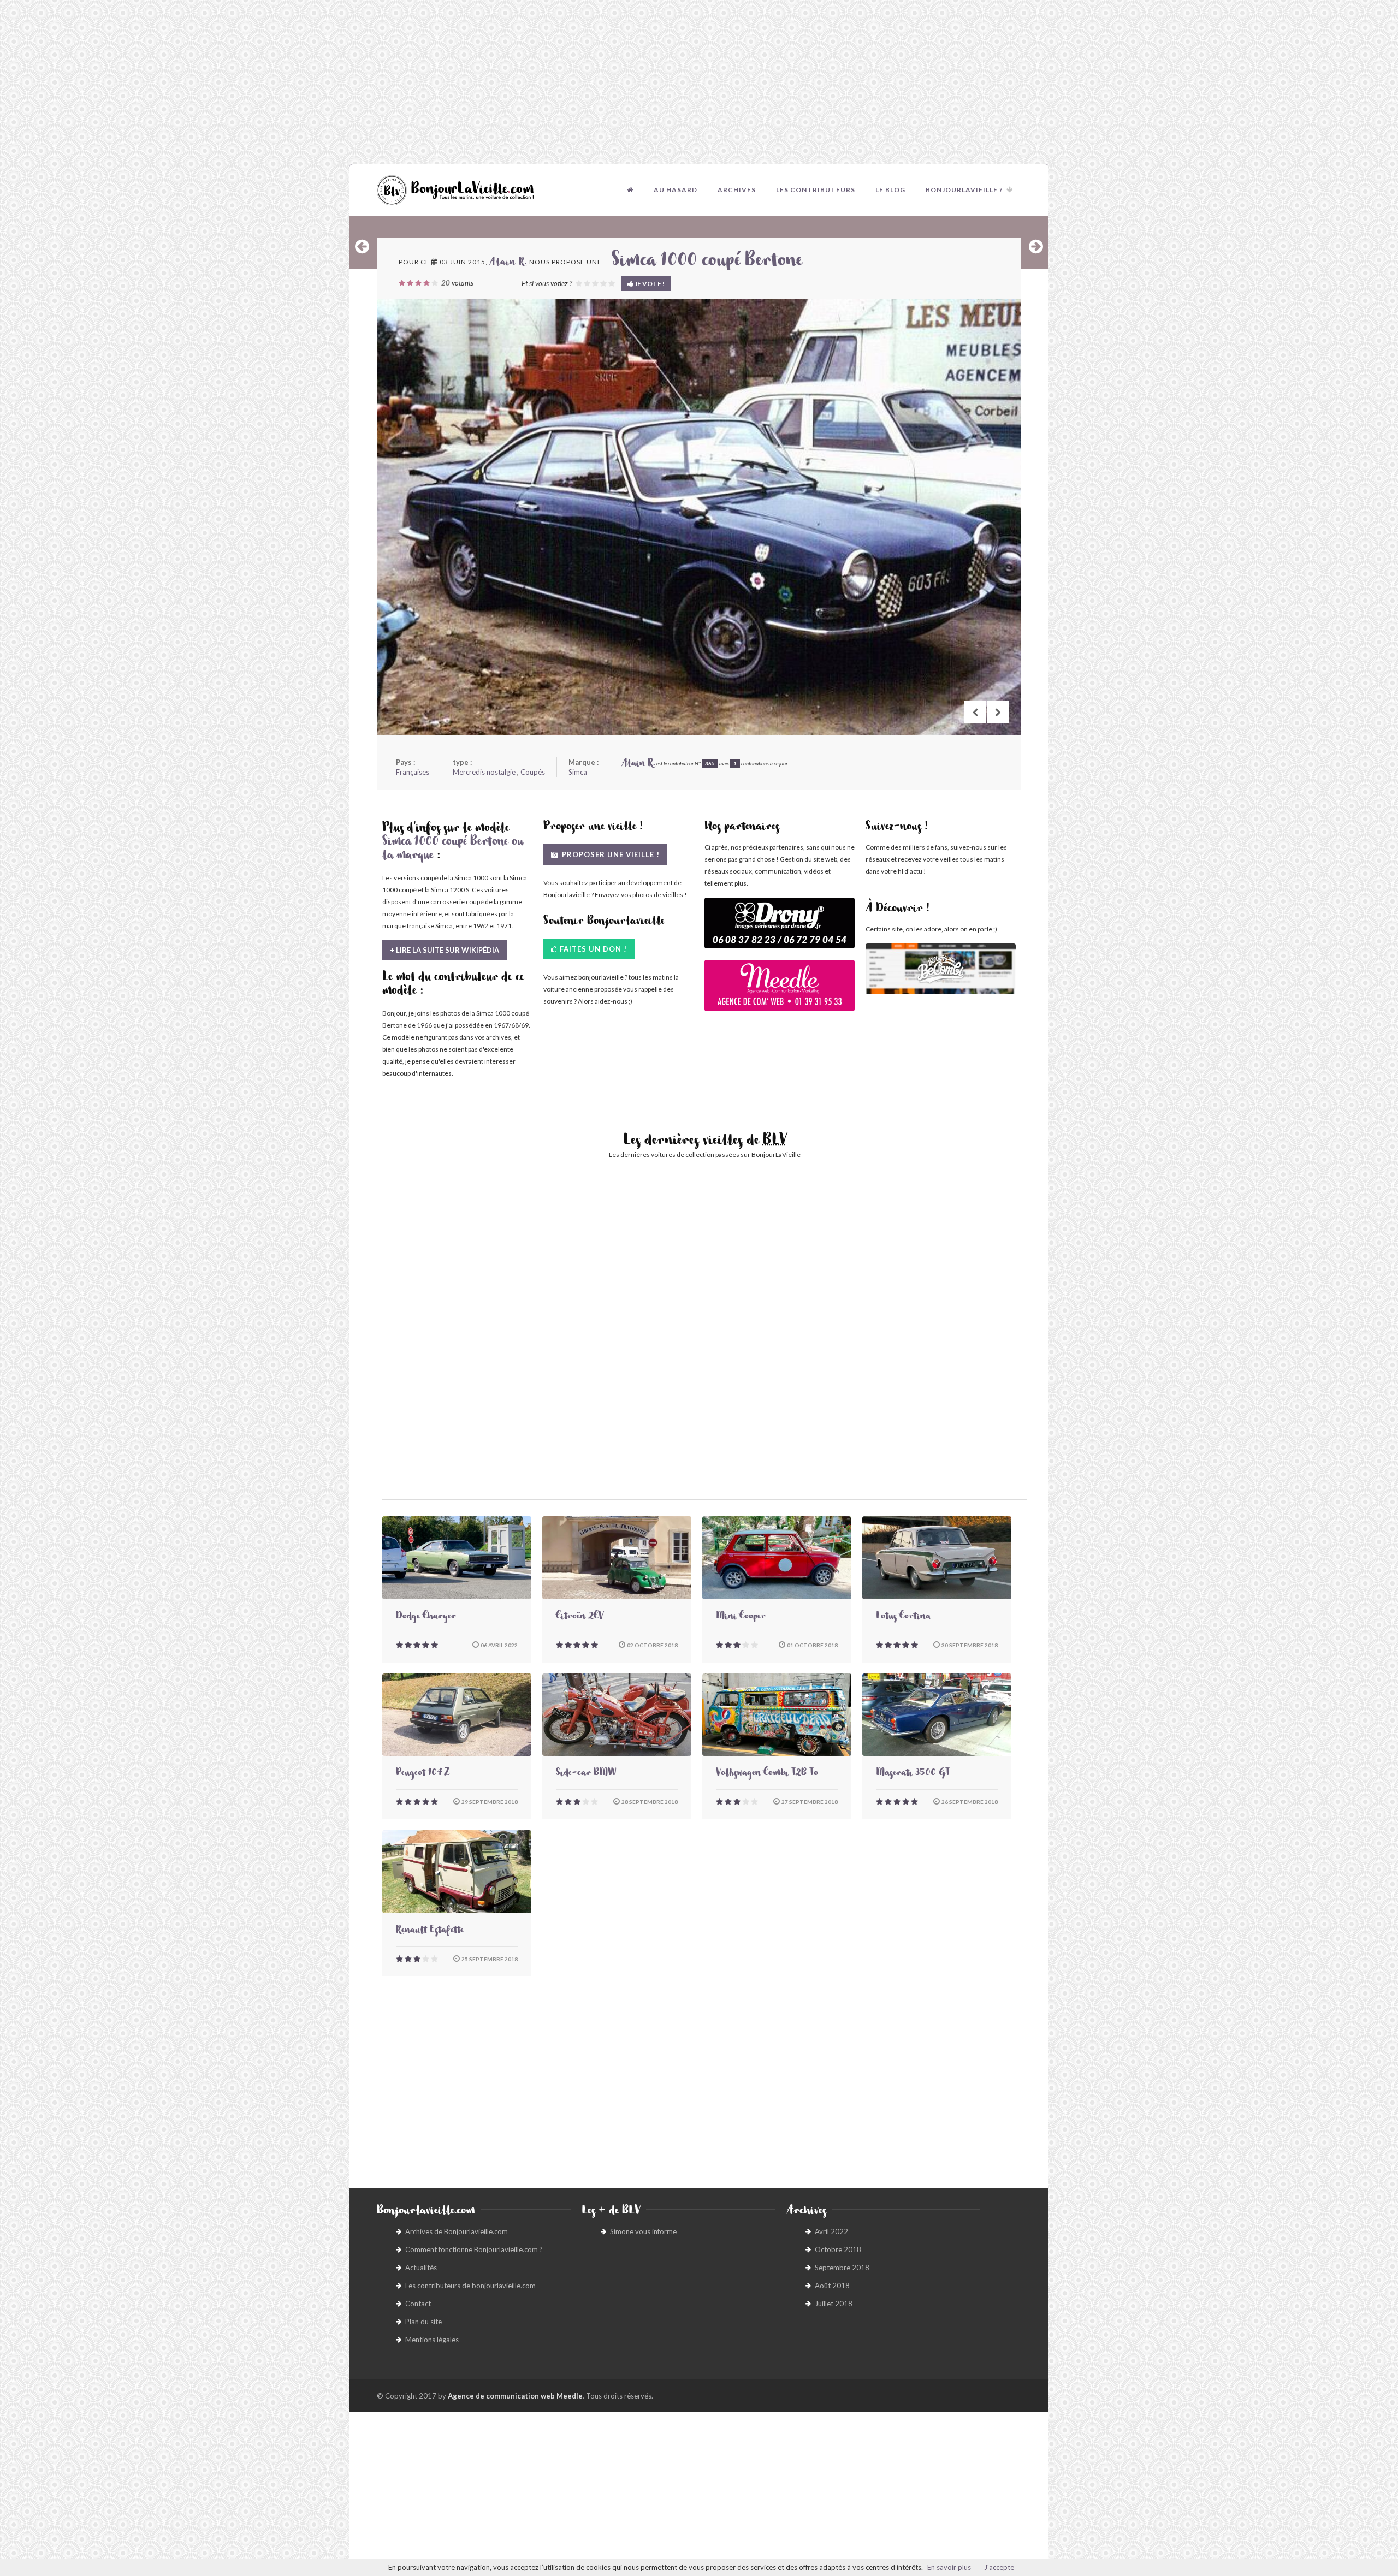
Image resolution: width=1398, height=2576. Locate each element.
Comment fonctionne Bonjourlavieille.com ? (474, 2249)
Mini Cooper (741, 1617)
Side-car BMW (586, 1774)
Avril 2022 (831, 2231)
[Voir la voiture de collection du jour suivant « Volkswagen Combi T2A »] (1036, 246)
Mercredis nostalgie (484, 772)
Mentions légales (432, 2340)
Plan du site (423, 2322)
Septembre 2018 (842, 2268)
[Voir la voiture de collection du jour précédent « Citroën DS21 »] (362, 246)
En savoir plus (949, 2567)
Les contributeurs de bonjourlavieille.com (470, 2286)
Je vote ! (649, 284)
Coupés (533, 772)
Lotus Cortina (903, 1617)
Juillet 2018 (834, 2304)
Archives (737, 190)
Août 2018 (832, 2286)
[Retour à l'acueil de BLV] (630, 190)
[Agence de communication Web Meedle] (780, 991)
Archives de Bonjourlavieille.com (457, 2231)
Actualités (421, 2268)
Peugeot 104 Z (423, 1774)
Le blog (890, 190)
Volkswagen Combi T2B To (767, 1774)
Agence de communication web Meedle (515, 2396)
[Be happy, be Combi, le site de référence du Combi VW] (941, 969)
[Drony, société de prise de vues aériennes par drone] (780, 928)
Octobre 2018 (838, 2249)
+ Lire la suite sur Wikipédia (445, 950)
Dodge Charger (426, 1617)
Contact (418, 2304)
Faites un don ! (593, 949)
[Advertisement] (699, 82)
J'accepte (999, 2567)
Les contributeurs (816, 190)
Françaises (413, 772)
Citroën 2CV (580, 1617)
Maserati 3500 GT (913, 1774)
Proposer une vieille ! (610, 854)
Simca (578, 772)
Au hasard (676, 190)
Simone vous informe (643, 2231)
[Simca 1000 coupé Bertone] (699, 517)
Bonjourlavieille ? (964, 190)
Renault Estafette (430, 1931)
